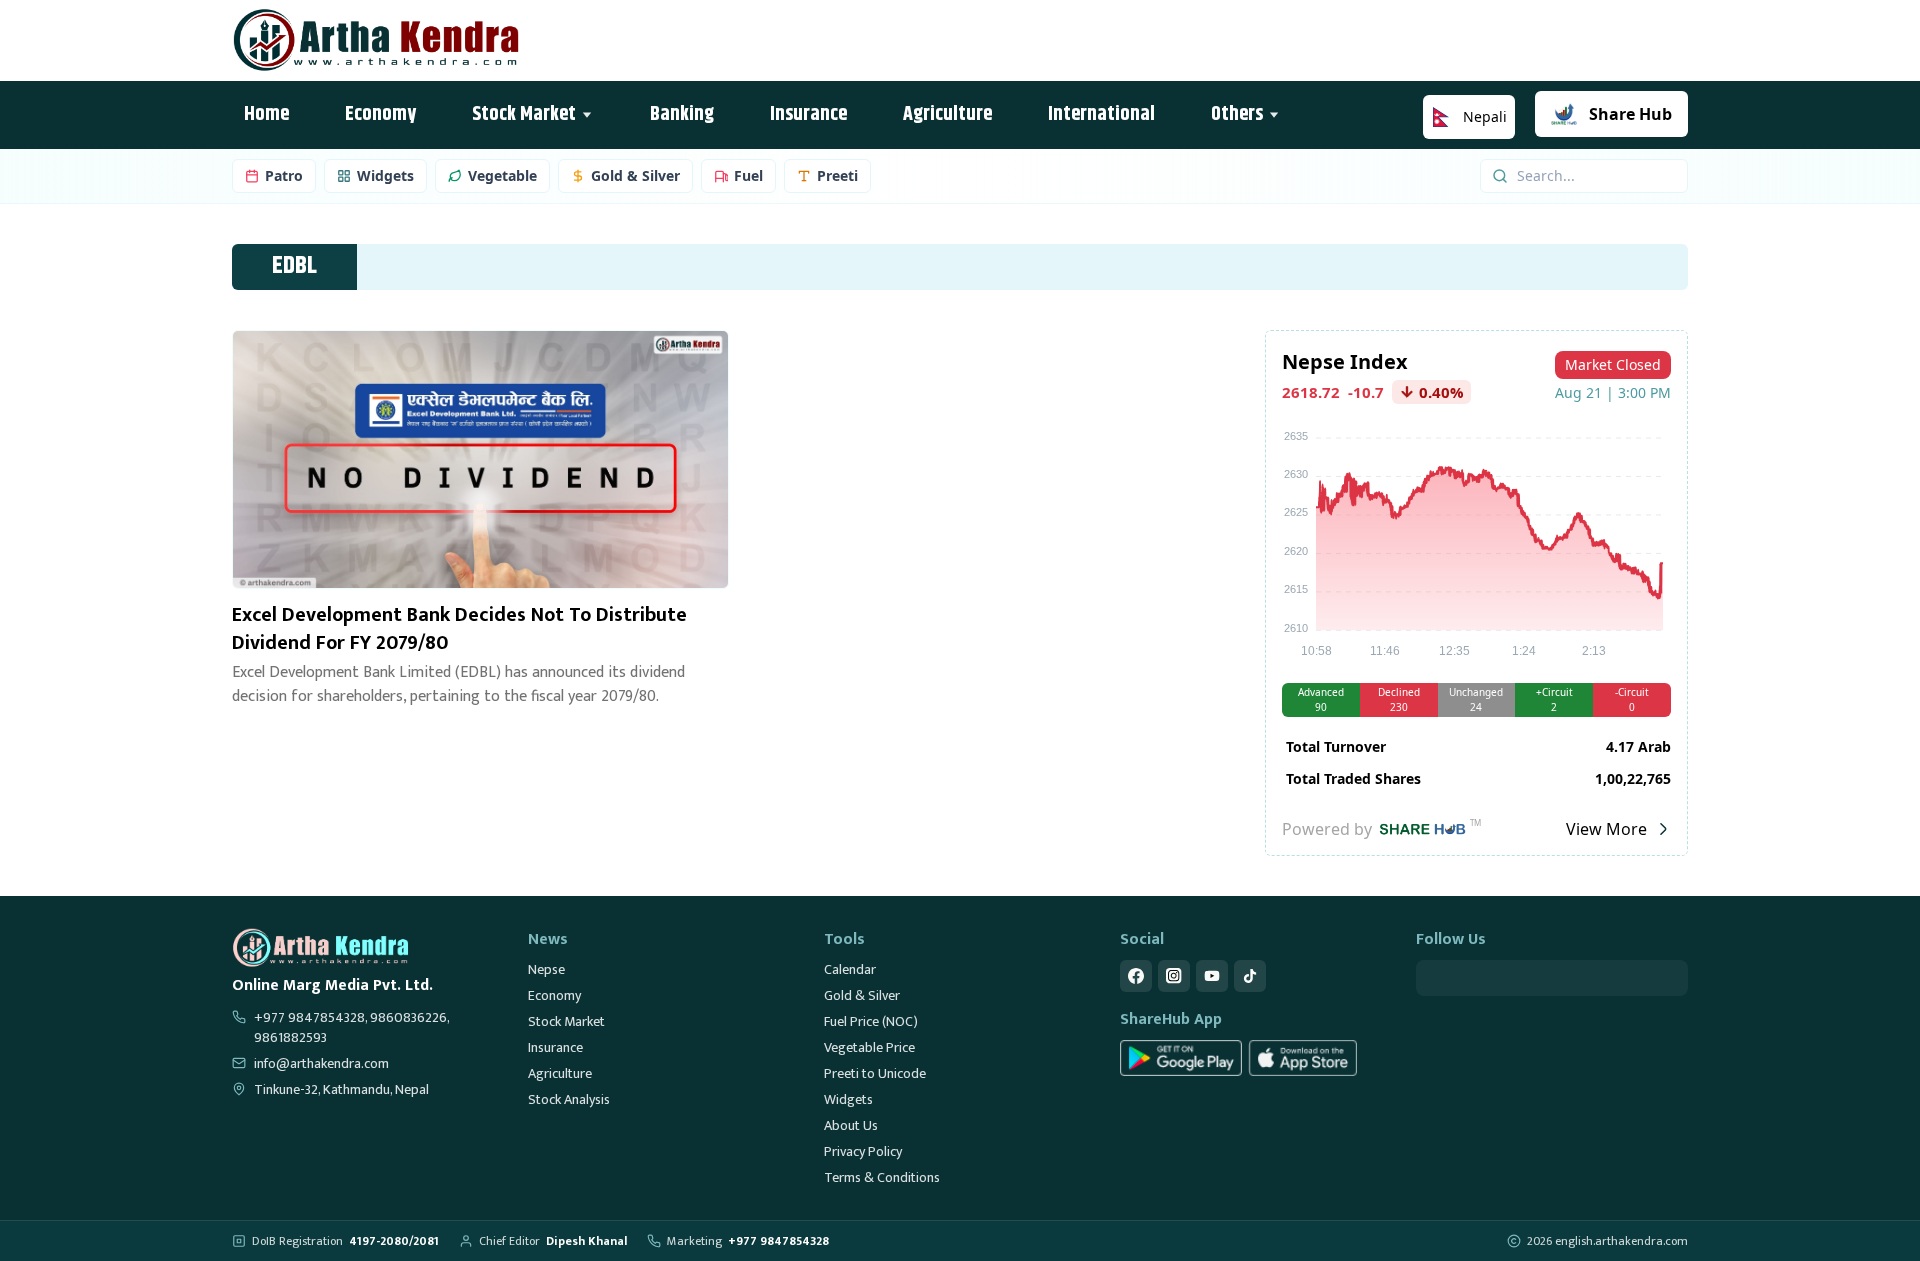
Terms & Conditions (882, 1177)
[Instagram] (1174, 976)
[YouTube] (1212, 976)
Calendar (850, 969)
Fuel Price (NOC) (871, 1021)
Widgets (385, 175)
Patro (284, 175)
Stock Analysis (569, 1099)
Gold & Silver (635, 175)
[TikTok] (1250, 976)
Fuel (748, 175)
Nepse (546, 969)
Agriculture (560, 1073)
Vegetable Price (869, 1047)
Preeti (837, 175)
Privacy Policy (863, 1151)
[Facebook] (1136, 976)
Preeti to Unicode (875, 1073)
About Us (851, 1125)
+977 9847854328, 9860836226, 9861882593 (351, 1028)
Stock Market (566, 1021)
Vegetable (502, 175)
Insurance (555, 1047)
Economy (554, 995)
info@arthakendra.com (321, 1064)
